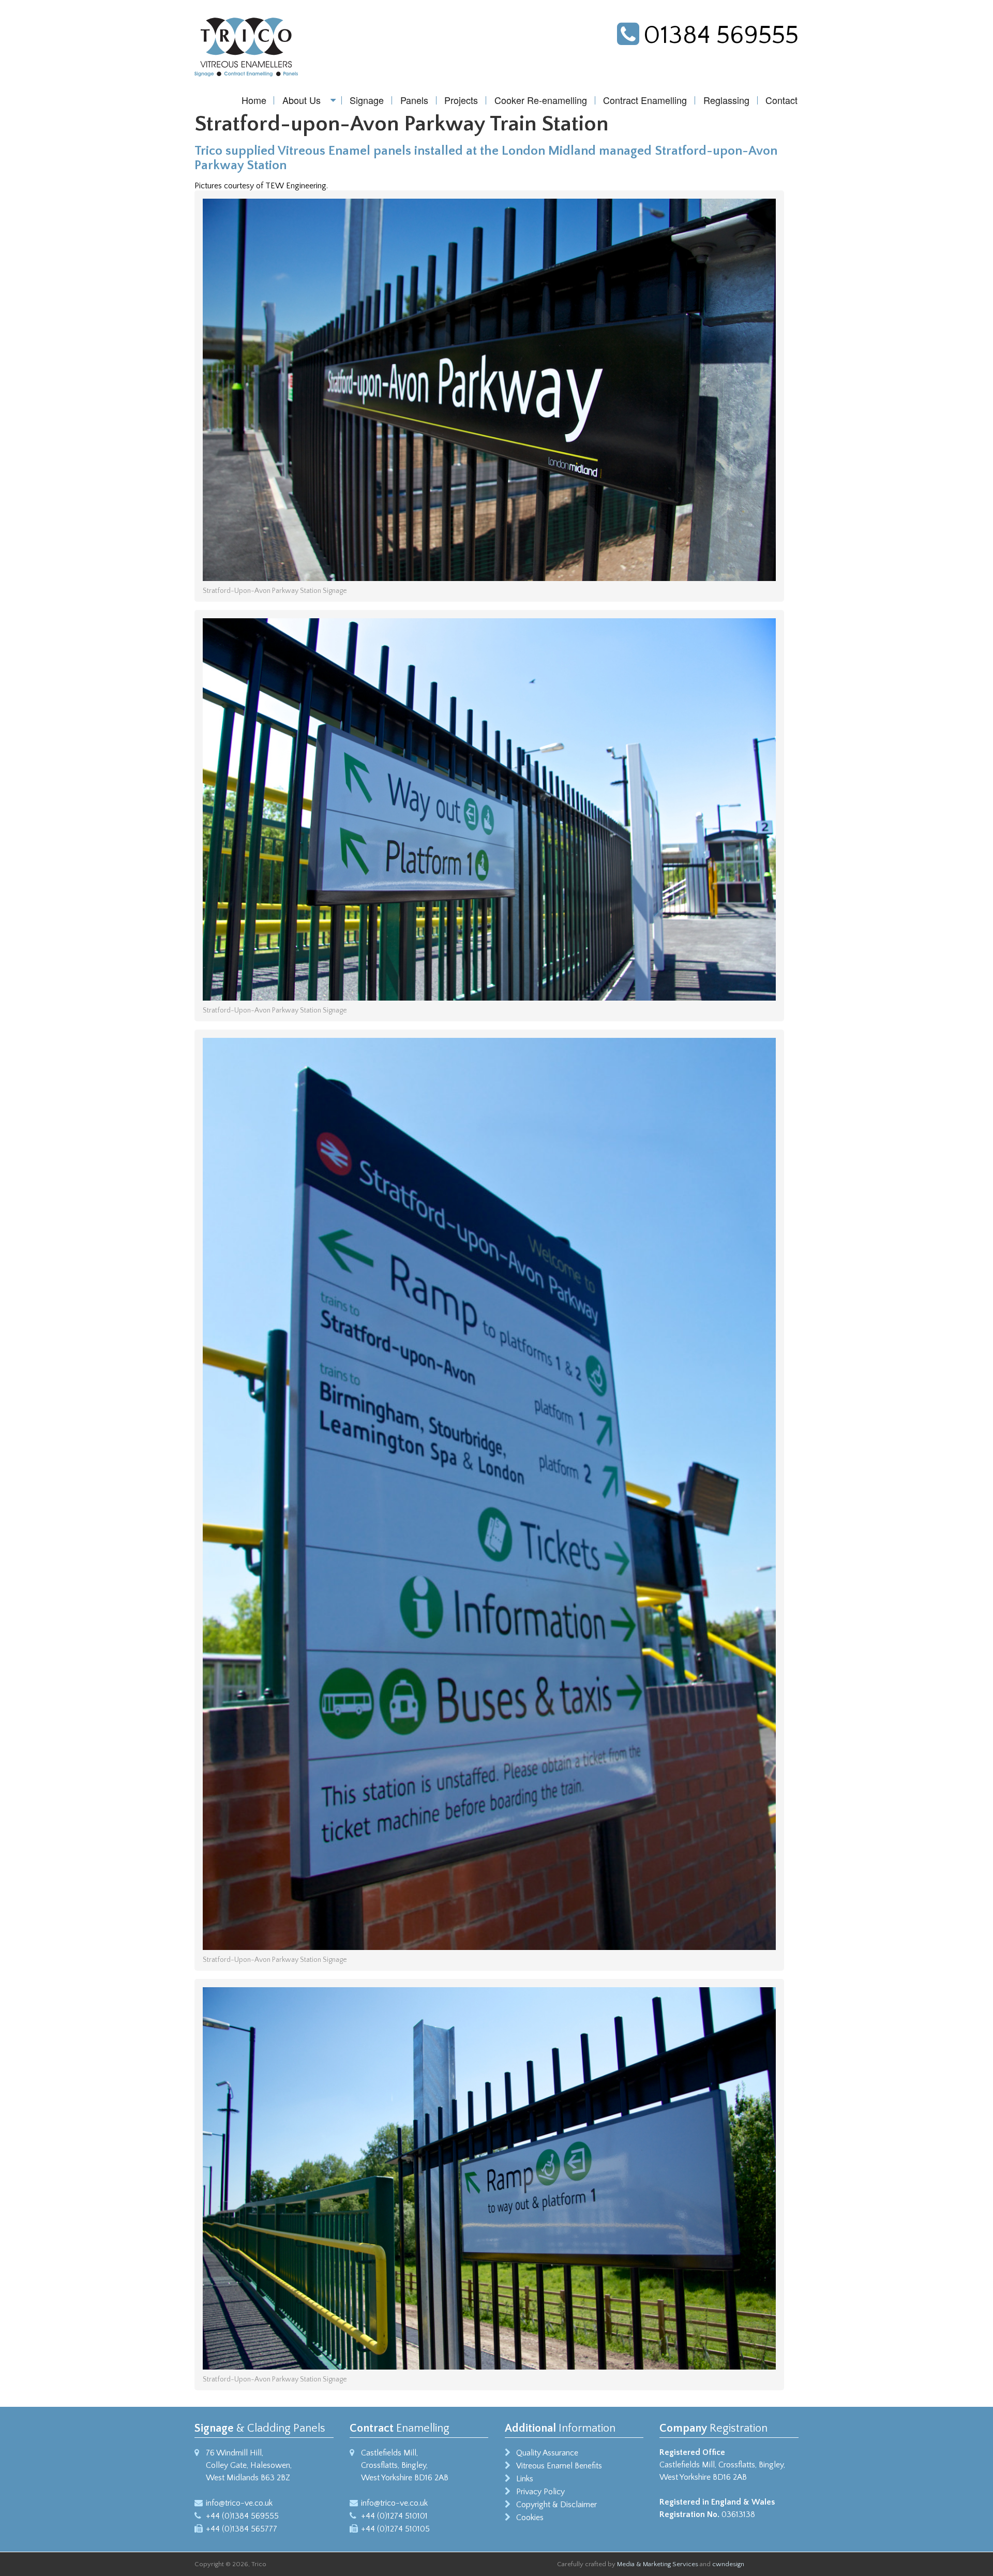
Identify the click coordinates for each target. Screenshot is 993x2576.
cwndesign (728, 2564)
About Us (302, 100)
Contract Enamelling (645, 100)
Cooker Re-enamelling (541, 100)
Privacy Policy (540, 2492)
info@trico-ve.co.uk (239, 2503)
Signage (367, 100)
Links (525, 2479)
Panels (414, 100)
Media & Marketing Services (658, 2564)
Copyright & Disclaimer (556, 2505)
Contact (781, 100)
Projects (461, 100)
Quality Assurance (547, 2453)
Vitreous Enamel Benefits (559, 2466)
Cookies (530, 2518)
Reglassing (726, 100)
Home (254, 100)
